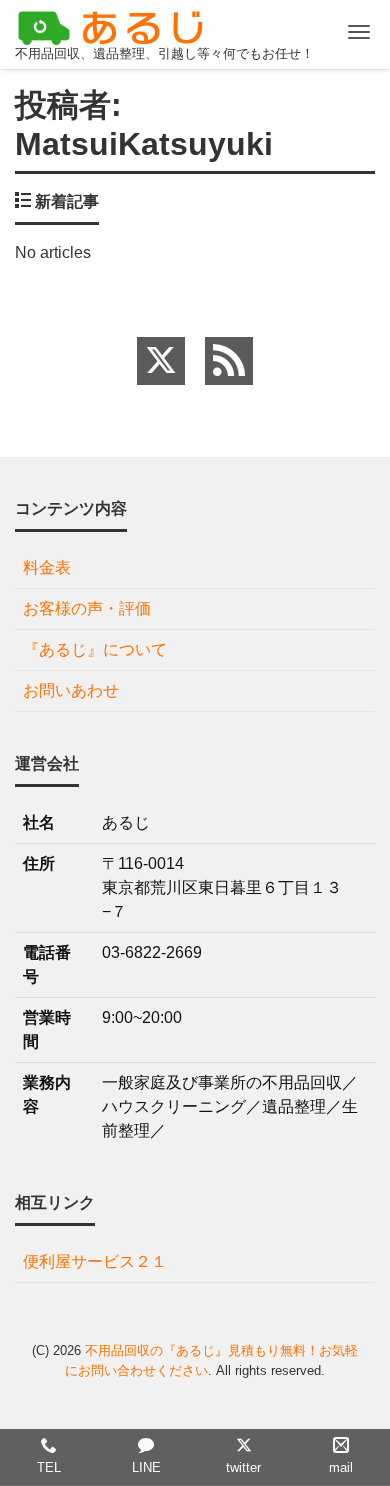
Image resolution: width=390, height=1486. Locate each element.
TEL (49, 1467)
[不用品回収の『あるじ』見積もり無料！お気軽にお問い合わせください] (115, 25)
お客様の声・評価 (87, 608)
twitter (243, 1467)
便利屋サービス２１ (95, 1261)
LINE (146, 1467)
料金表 (47, 567)
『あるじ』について (95, 649)
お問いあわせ (71, 690)
